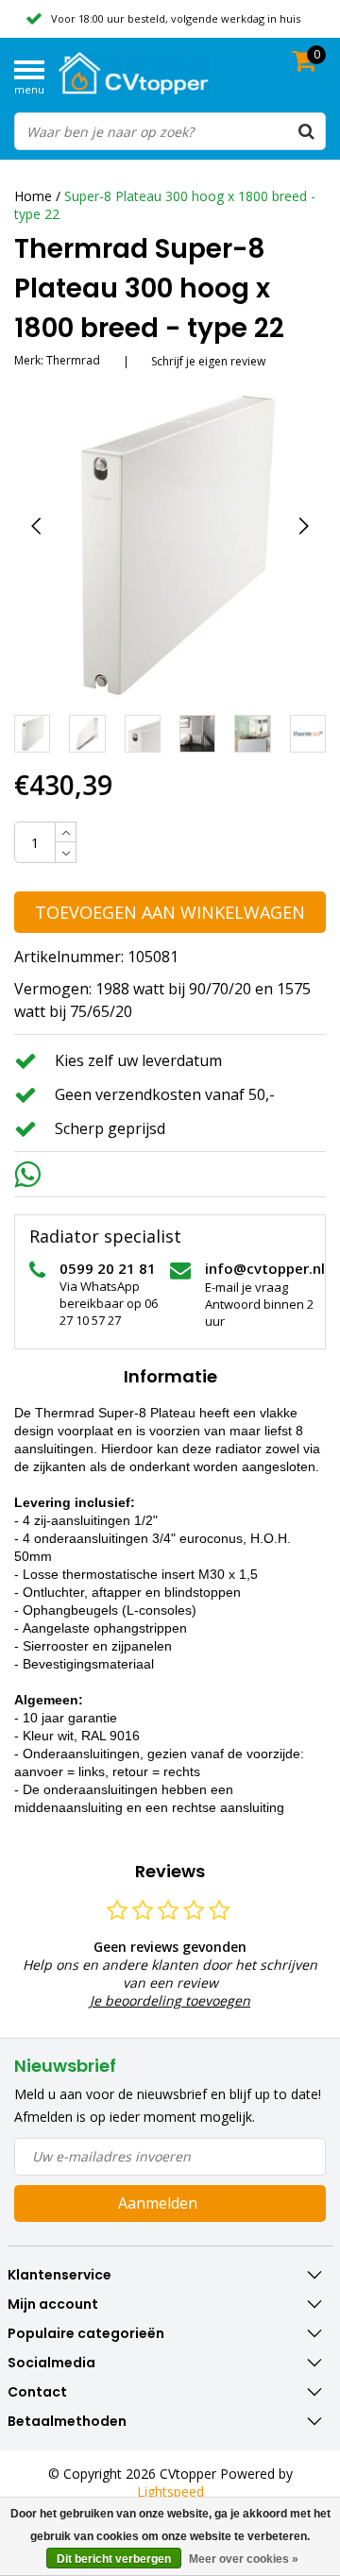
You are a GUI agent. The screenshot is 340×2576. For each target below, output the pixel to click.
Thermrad (73, 360)
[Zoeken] (306, 131)
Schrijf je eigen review (208, 361)
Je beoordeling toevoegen (170, 2000)
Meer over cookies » (244, 2559)
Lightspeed (170, 2491)
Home (33, 196)
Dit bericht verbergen (114, 2559)
